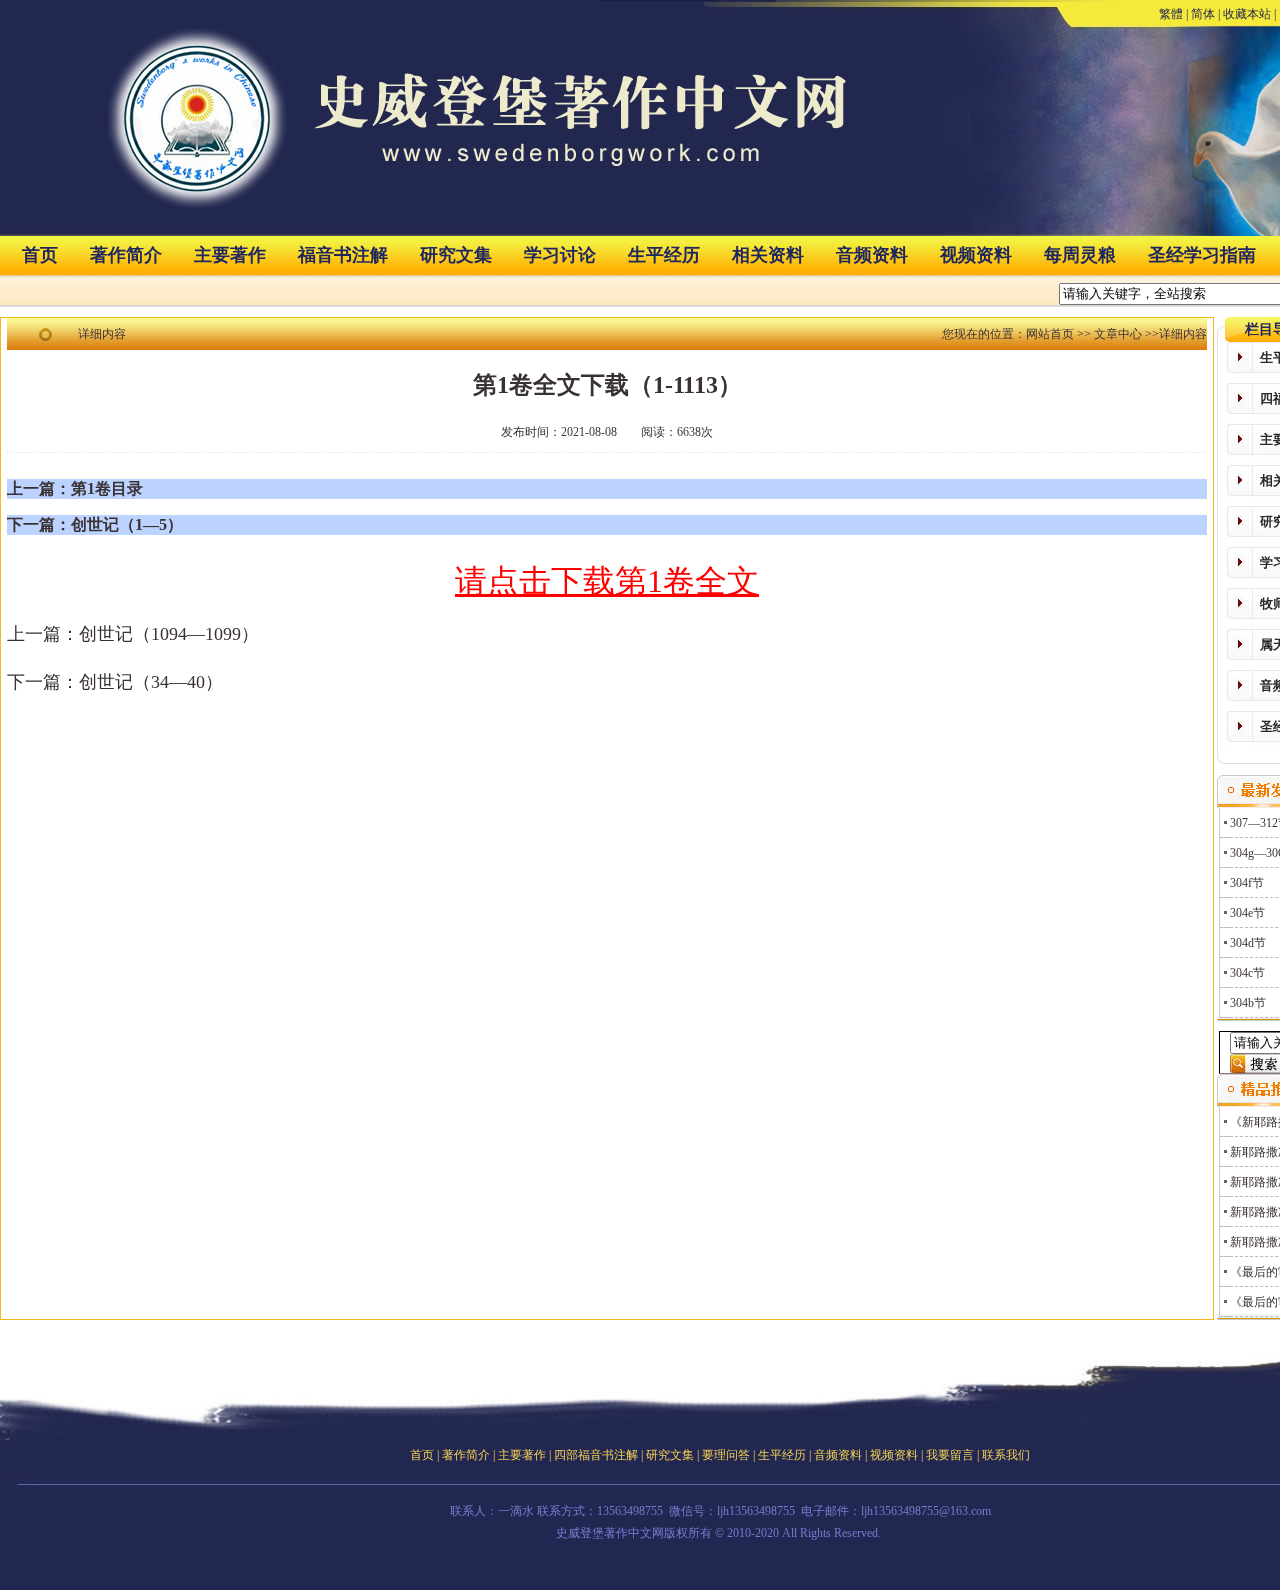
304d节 (1248, 943)
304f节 (1247, 883)
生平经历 (664, 255)
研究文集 (456, 255)
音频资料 (872, 255)
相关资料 (768, 255)
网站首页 (1050, 334)
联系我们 (1006, 1455)
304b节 (1248, 1003)
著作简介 (126, 255)
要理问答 (726, 1455)
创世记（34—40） (151, 682)
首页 (40, 255)
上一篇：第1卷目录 (75, 488)
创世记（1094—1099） (169, 634)
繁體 (1171, 14)
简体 (1203, 14)
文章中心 (1118, 334)
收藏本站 (1247, 14)
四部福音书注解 (596, 1455)
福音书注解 (343, 255)
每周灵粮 (1080, 255)
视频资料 (976, 255)
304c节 (1247, 973)
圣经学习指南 (1202, 255)
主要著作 (230, 255)
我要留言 (950, 1455)
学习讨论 (560, 255)
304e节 (1247, 913)
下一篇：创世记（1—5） (95, 524)
